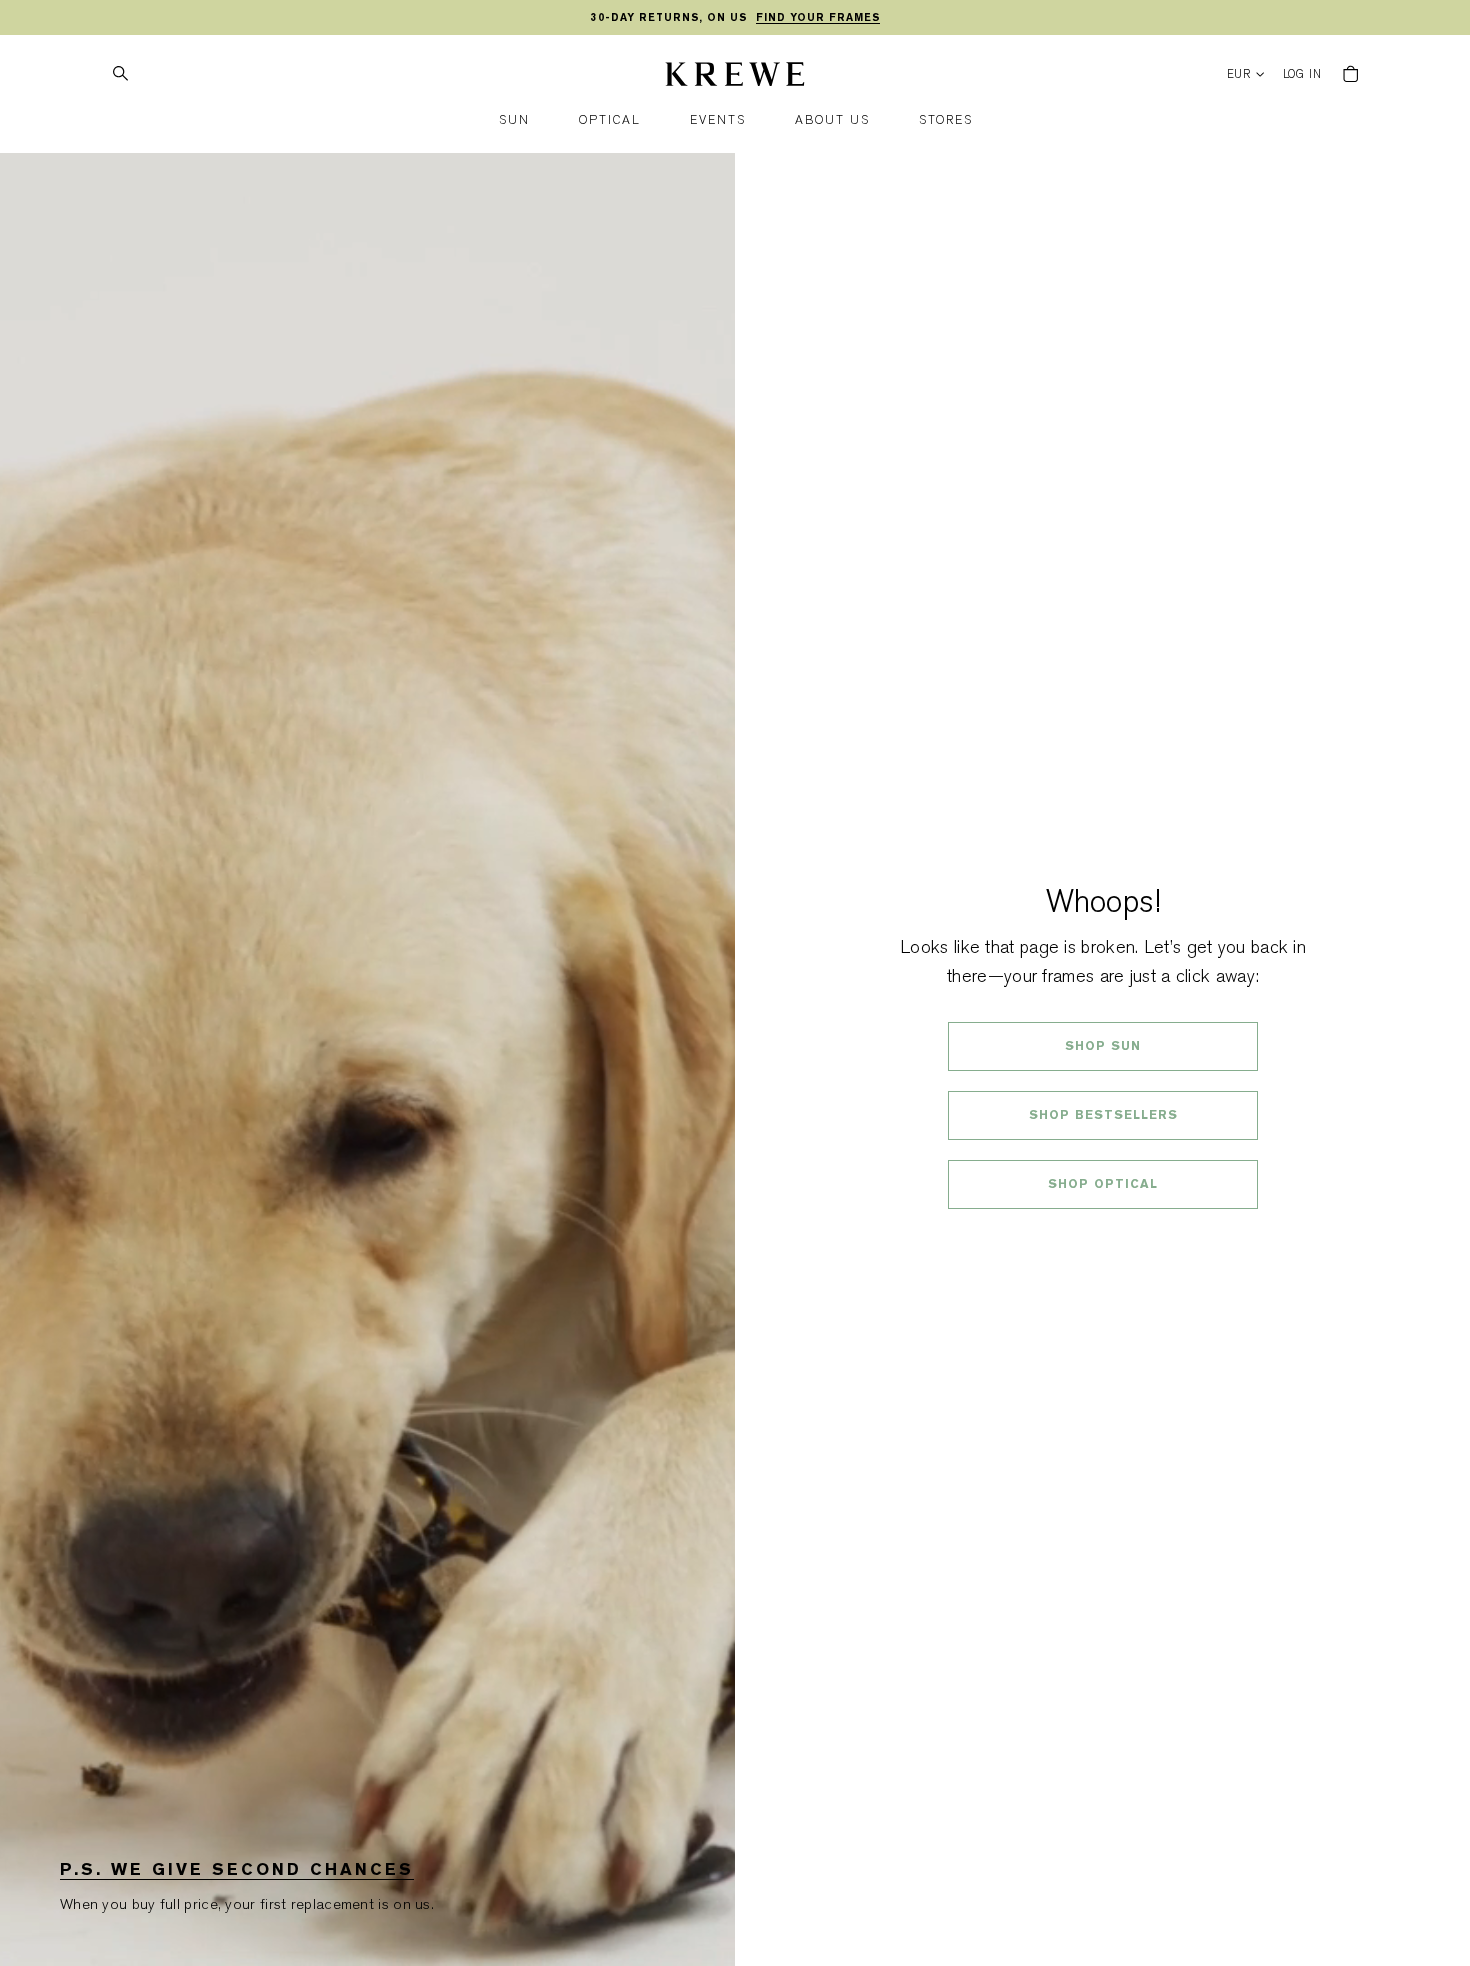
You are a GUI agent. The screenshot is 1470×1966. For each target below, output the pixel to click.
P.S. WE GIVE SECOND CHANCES (237, 1869)
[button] (514, 120)
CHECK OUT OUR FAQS (1103, 1237)
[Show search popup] (120, 74)
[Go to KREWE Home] (735, 77)
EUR (1239, 74)
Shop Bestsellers (1103, 1115)
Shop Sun (1103, 1046)
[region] (735, 18)
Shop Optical (1103, 1184)
